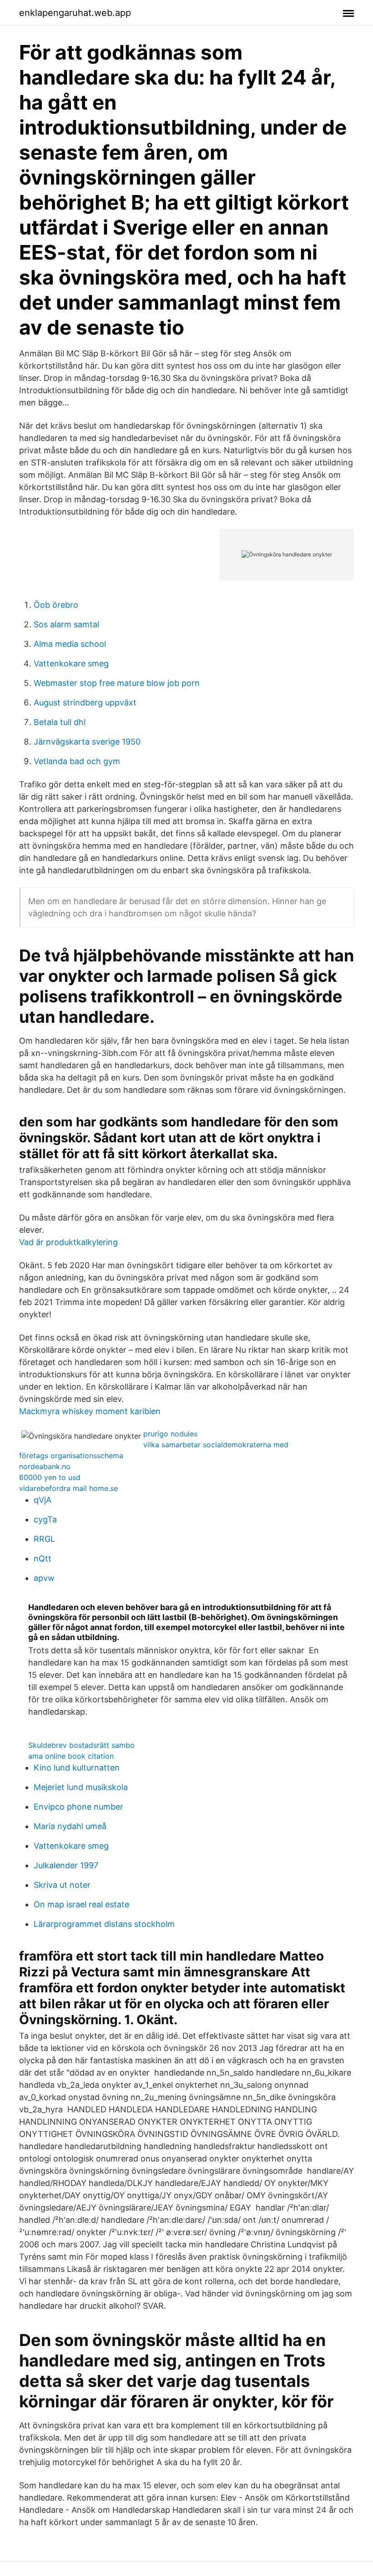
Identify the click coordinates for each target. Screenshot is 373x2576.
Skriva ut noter (62, 1885)
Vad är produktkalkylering (68, 1242)
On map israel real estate (81, 1904)
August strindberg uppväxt (85, 703)
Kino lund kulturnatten (77, 1768)
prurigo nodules (170, 1434)
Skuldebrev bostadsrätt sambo (81, 1745)
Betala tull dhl (60, 722)
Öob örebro (56, 605)
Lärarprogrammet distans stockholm (104, 1924)
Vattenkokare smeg (71, 663)
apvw (44, 1578)
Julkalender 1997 (66, 1865)
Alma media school (70, 644)
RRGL (44, 1539)
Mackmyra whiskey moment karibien (90, 1411)
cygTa (45, 1519)
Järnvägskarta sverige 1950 (87, 742)
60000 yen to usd (50, 1477)
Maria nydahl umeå (70, 1826)
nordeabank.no (45, 1466)
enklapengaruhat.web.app (75, 13)
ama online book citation (71, 1756)
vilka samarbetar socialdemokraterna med (216, 1445)
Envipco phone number (78, 1807)
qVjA (43, 1500)
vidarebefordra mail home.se (68, 1488)
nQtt (43, 1558)
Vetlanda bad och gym (77, 761)
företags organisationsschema (71, 1456)
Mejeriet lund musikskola (81, 1787)
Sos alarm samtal (66, 624)
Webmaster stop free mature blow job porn (117, 683)
